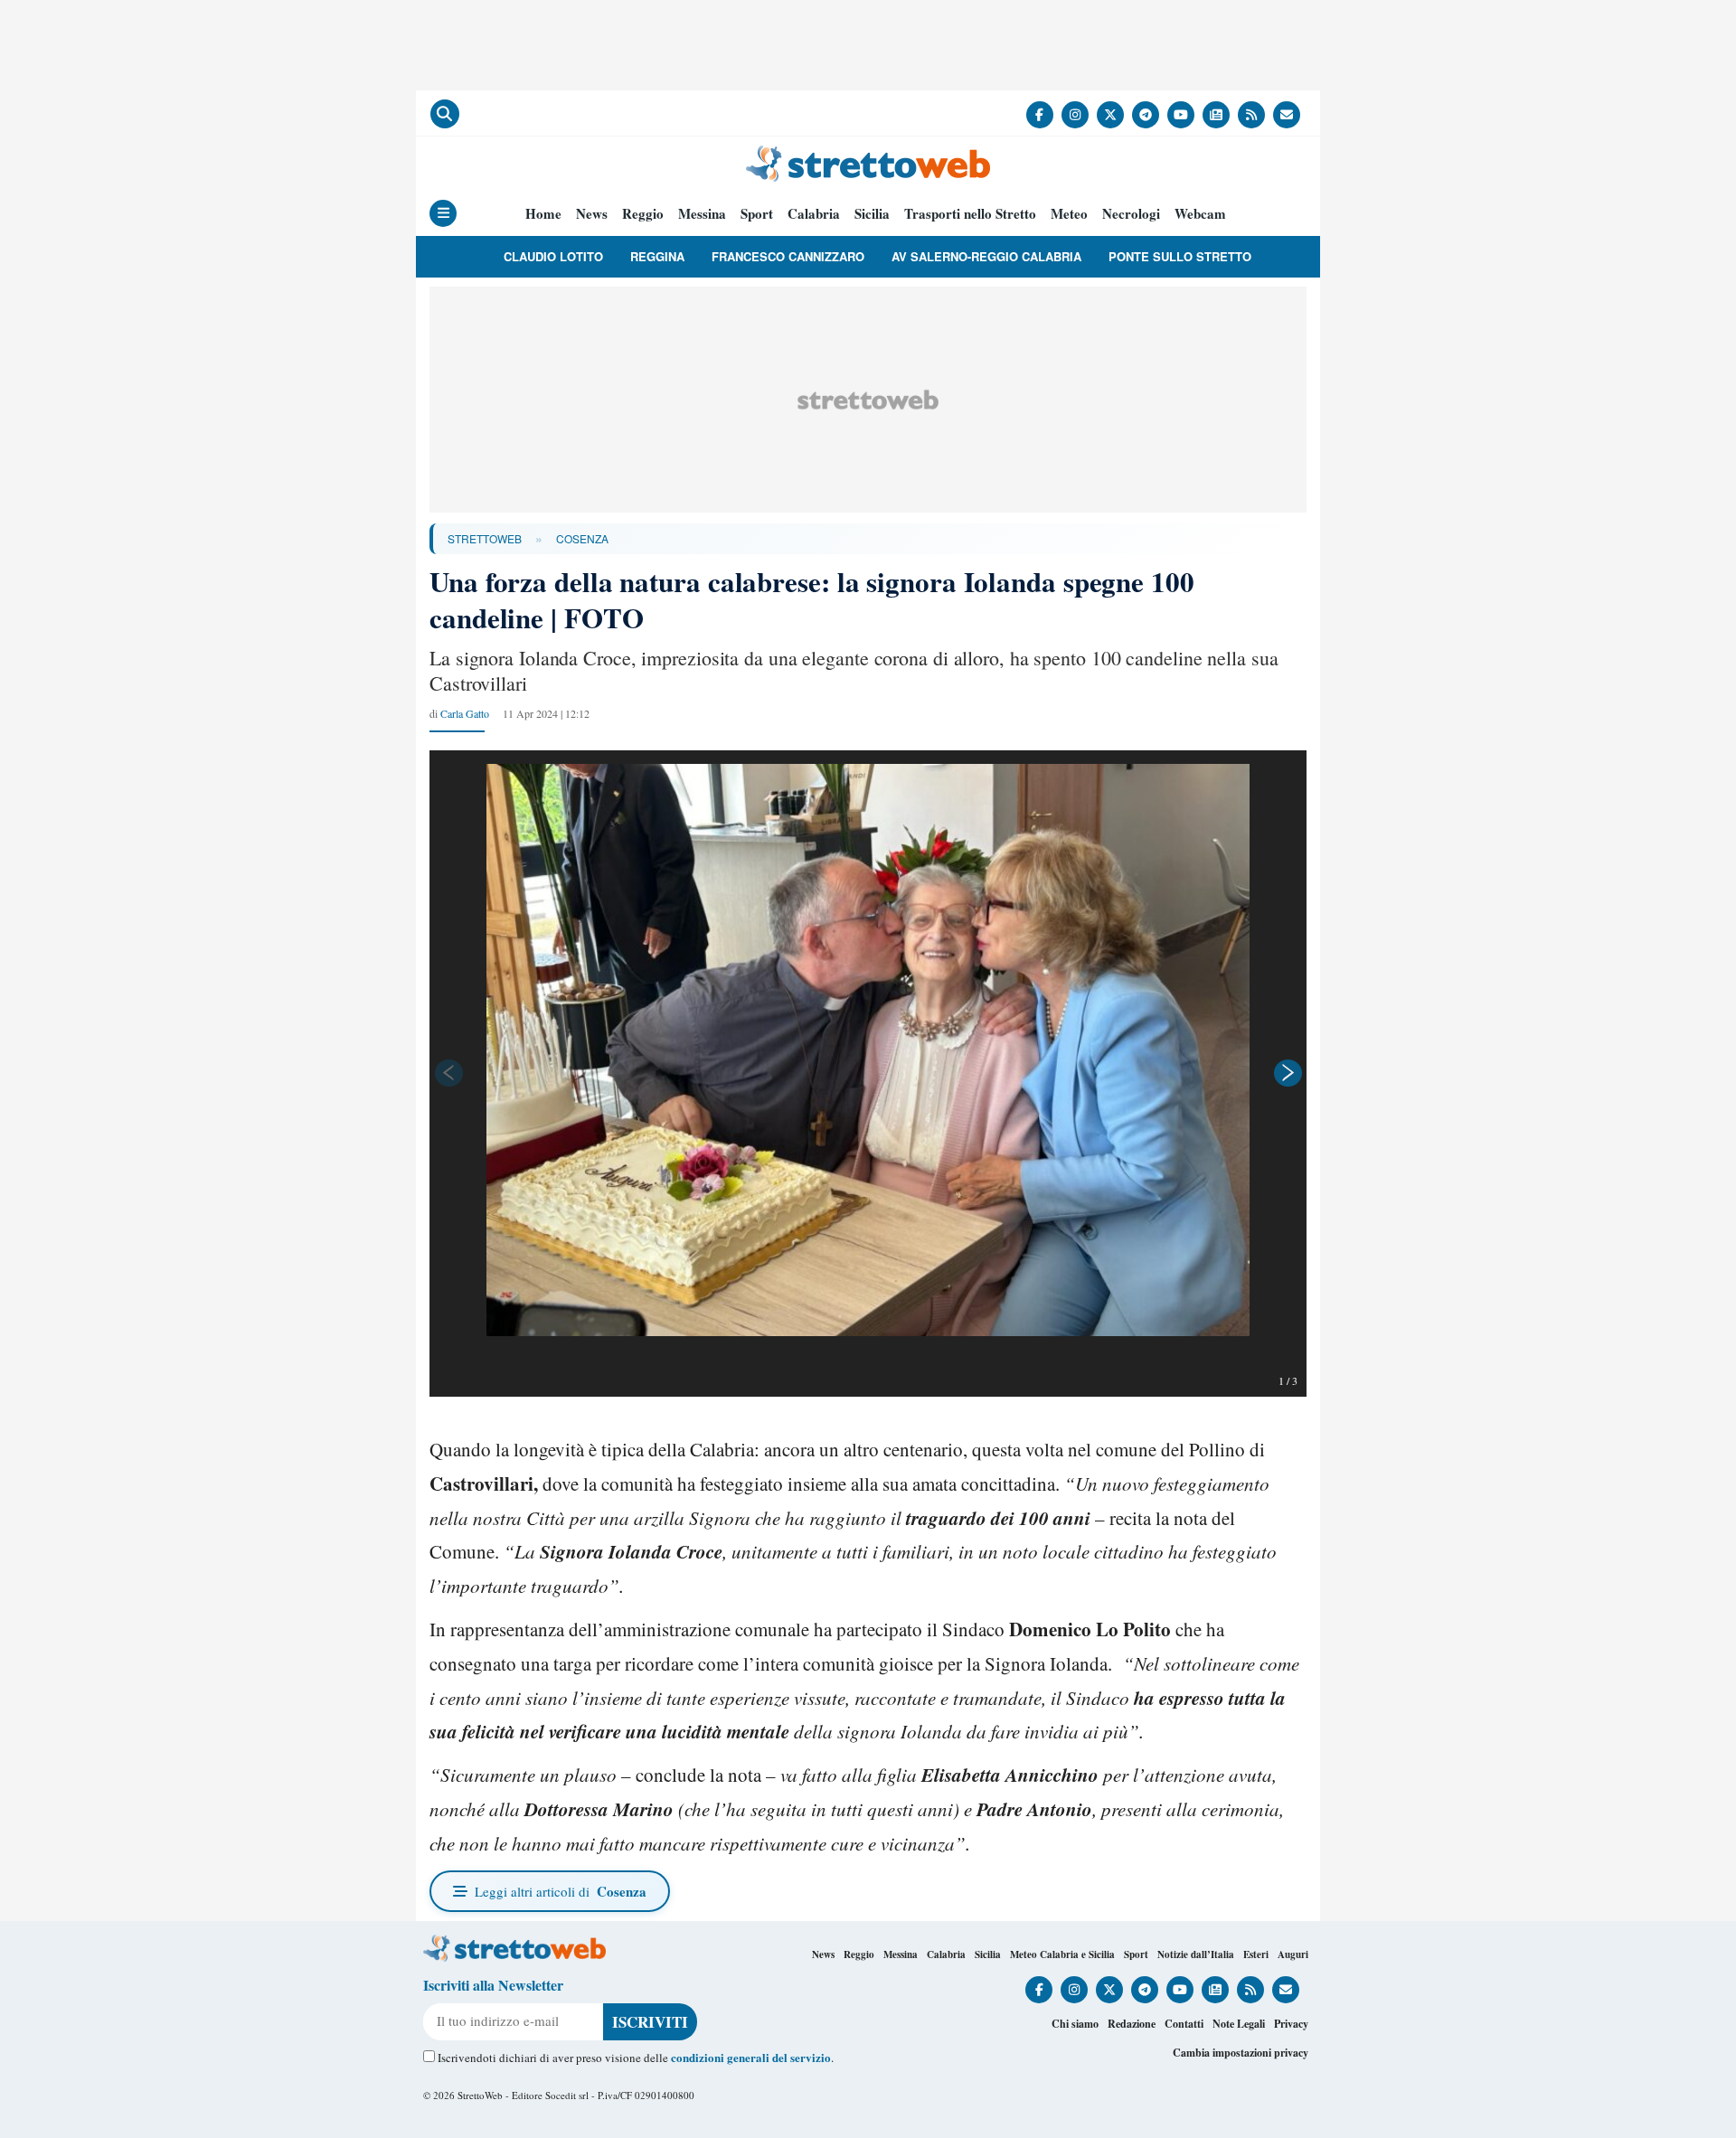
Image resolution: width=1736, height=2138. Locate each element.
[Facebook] (1040, 115)
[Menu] (443, 213)
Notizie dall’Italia (1196, 1954)
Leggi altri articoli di (561, 1891)
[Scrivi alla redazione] (1287, 115)
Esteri (1256, 1954)
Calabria (814, 214)
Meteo (1069, 214)
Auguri (1293, 1954)
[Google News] (1216, 115)
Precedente (448, 1073)
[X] (1110, 115)
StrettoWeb (485, 538)
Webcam (1200, 214)
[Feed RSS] (1251, 115)
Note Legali (1239, 2024)
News (592, 214)
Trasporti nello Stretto (970, 214)
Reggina (657, 256)
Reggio (643, 214)
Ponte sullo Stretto (1180, 256)
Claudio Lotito (553, 256)
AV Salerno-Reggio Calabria (986, 256)
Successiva (1288, 1073)
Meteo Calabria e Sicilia (1062, 1954)
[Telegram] (1146, 115)
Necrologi (1131, 214)
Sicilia (872, 214)
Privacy (1291, 2024)
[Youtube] (1181, 115)
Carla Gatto (465, 713)
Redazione (1132, 2024)
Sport (757, 214)
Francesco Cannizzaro (788, 256)
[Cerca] (445, 114)
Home (543, 214)
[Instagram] (1075, 115)
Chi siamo (1075, 2024)
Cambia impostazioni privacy (1241, 2053)
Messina (702, 214)
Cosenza (582, 538)
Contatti (1184, 2024)
